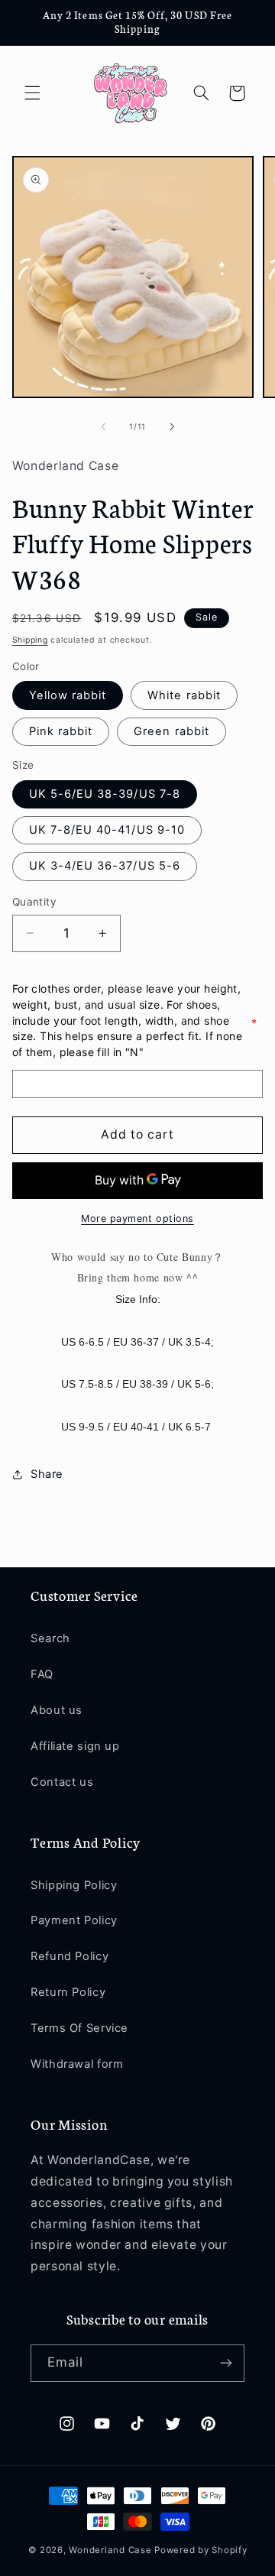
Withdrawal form (77, 2064)
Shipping (30, 640)
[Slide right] (172, 426)
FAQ (42, 1674)
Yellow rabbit (68, 695)
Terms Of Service (79, 2028)
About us (57, 1710)
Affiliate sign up (75, 1746)
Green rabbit (171, 731)
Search (50, 1638)
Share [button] (47, 1474)
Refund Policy (70, 1956)
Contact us (62, 1782)
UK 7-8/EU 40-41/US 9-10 (107, 830)
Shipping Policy (74, 1885)
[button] (32, 93)
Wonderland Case (110, 2550)
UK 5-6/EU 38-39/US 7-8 (105, 794)
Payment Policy (74, 1920)
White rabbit (184, 695)
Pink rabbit (61, 731)
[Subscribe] (226, 2363)
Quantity (34, 902)
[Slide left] (103, 426)
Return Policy (68, 1992)
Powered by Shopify (201, 2550)
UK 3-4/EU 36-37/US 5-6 (105, 866)
